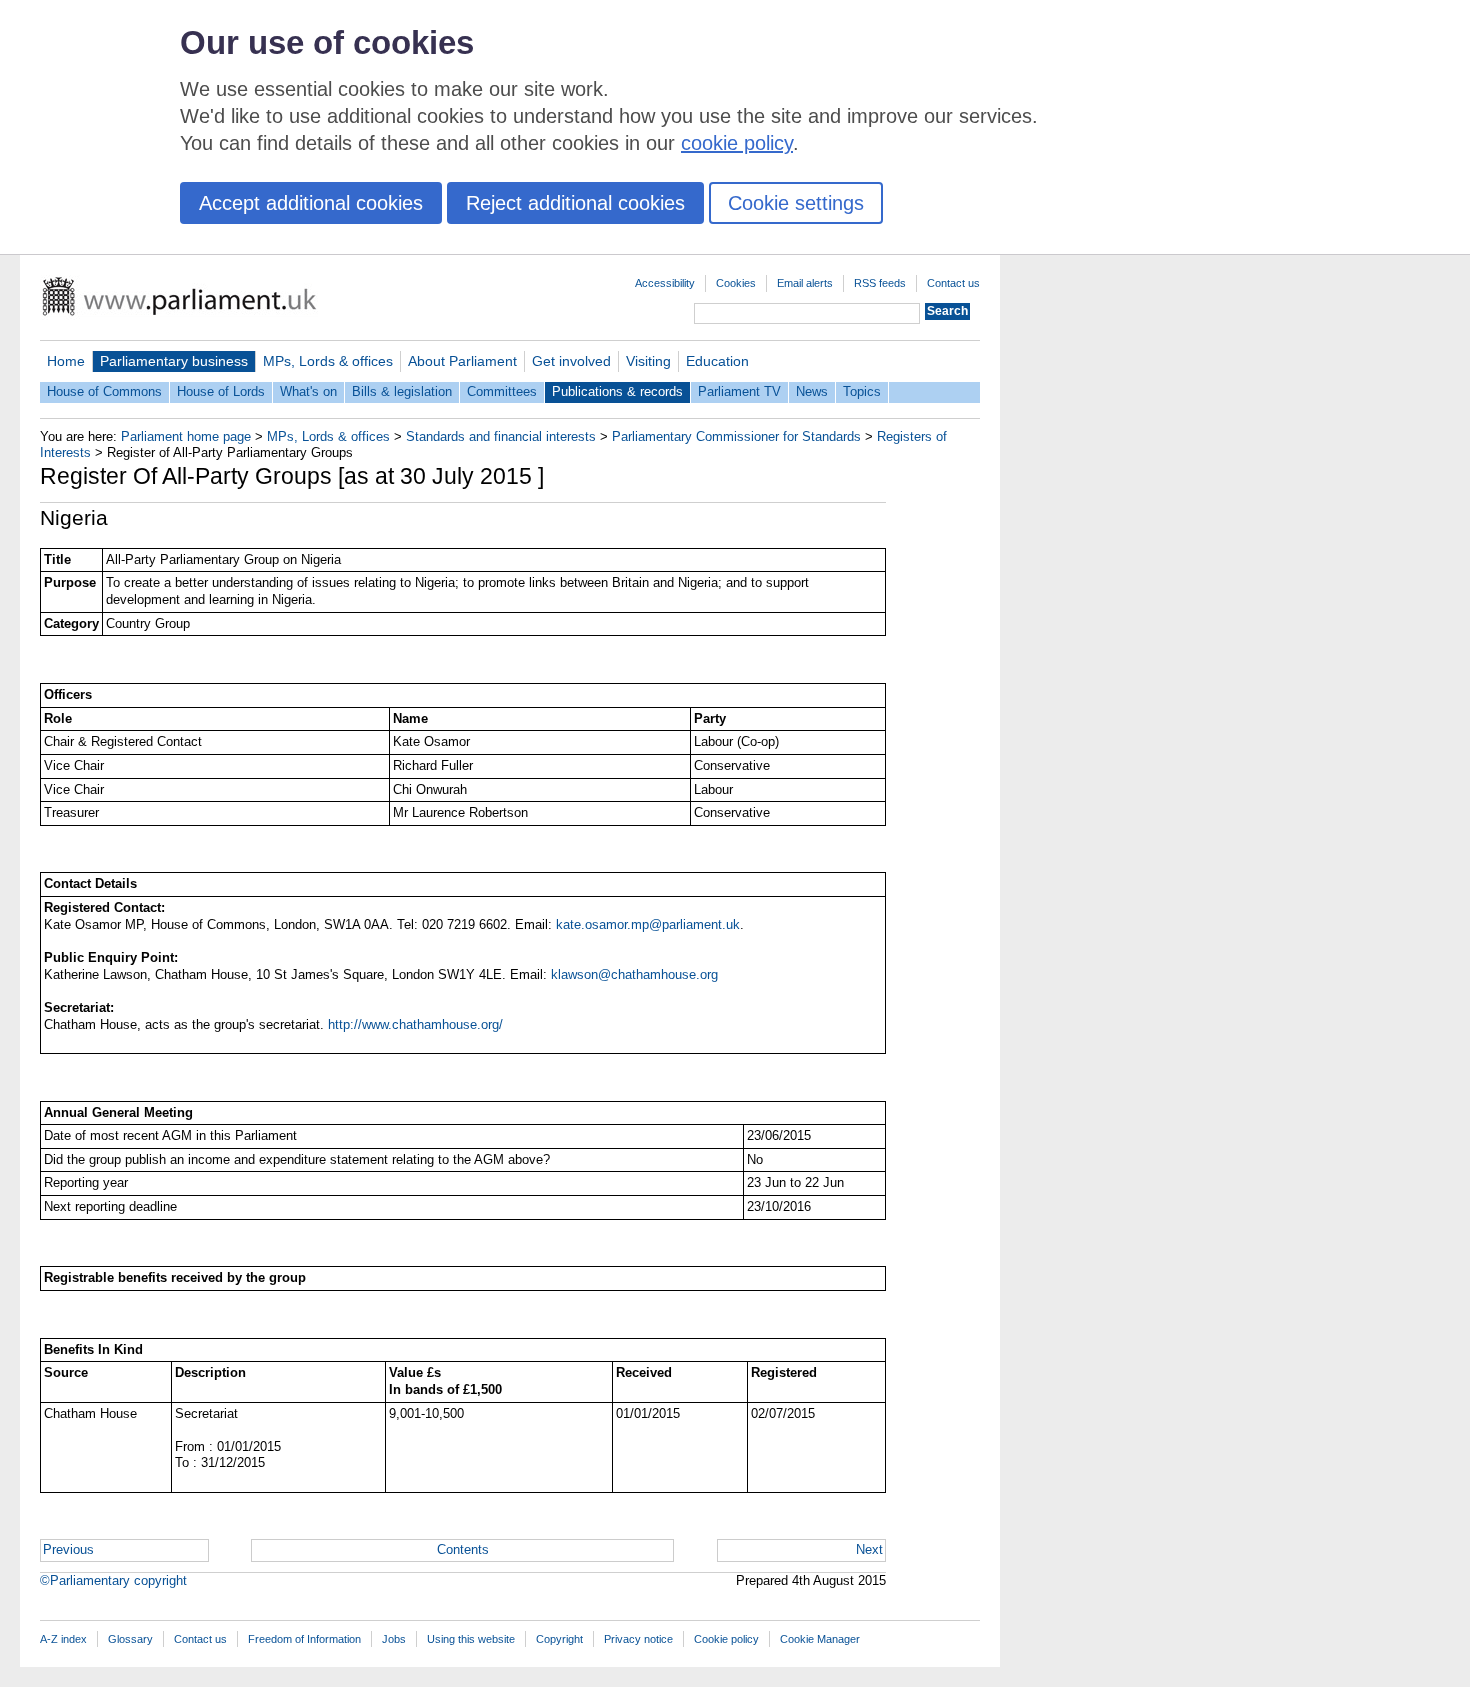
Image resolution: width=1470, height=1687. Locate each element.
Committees (502, 391)
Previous (68, 1549)
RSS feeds (880, 283)
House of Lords (221, 391)
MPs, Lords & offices (328, 361)
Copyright (559, 1639)
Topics (862, 391)
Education (717, 361)
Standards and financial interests (501, 436)
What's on (308, 391)
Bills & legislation (402, 391)
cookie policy (737, 143)
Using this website (471, 1639)
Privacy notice (638, 1639)
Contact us (953, 283)
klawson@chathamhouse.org (634, 974)
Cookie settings (796, 203)
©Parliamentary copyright (113, 1580)
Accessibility (665, 283)
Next (869, 1549)
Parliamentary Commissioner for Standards (736, 436)
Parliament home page (186, 436)
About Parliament (462, 361)
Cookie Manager (820, 1639)
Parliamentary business (174, 361)
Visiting (648, 361)
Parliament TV (739, 391)
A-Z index (63, 1639)
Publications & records (617, 391)
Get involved (571, 361)
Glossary (130, 1639)
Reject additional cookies (575, 203)
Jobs (394, 1639)
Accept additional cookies (311, 203)
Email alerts (805, 283)
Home (66, 361)
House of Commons (104, 391)
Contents (463, 1549)
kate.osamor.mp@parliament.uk (648, 924)
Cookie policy (726, 1639)
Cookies (736, 283)
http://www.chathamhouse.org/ (415, 1024)
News (812, 391)
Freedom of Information (304, 1639)
